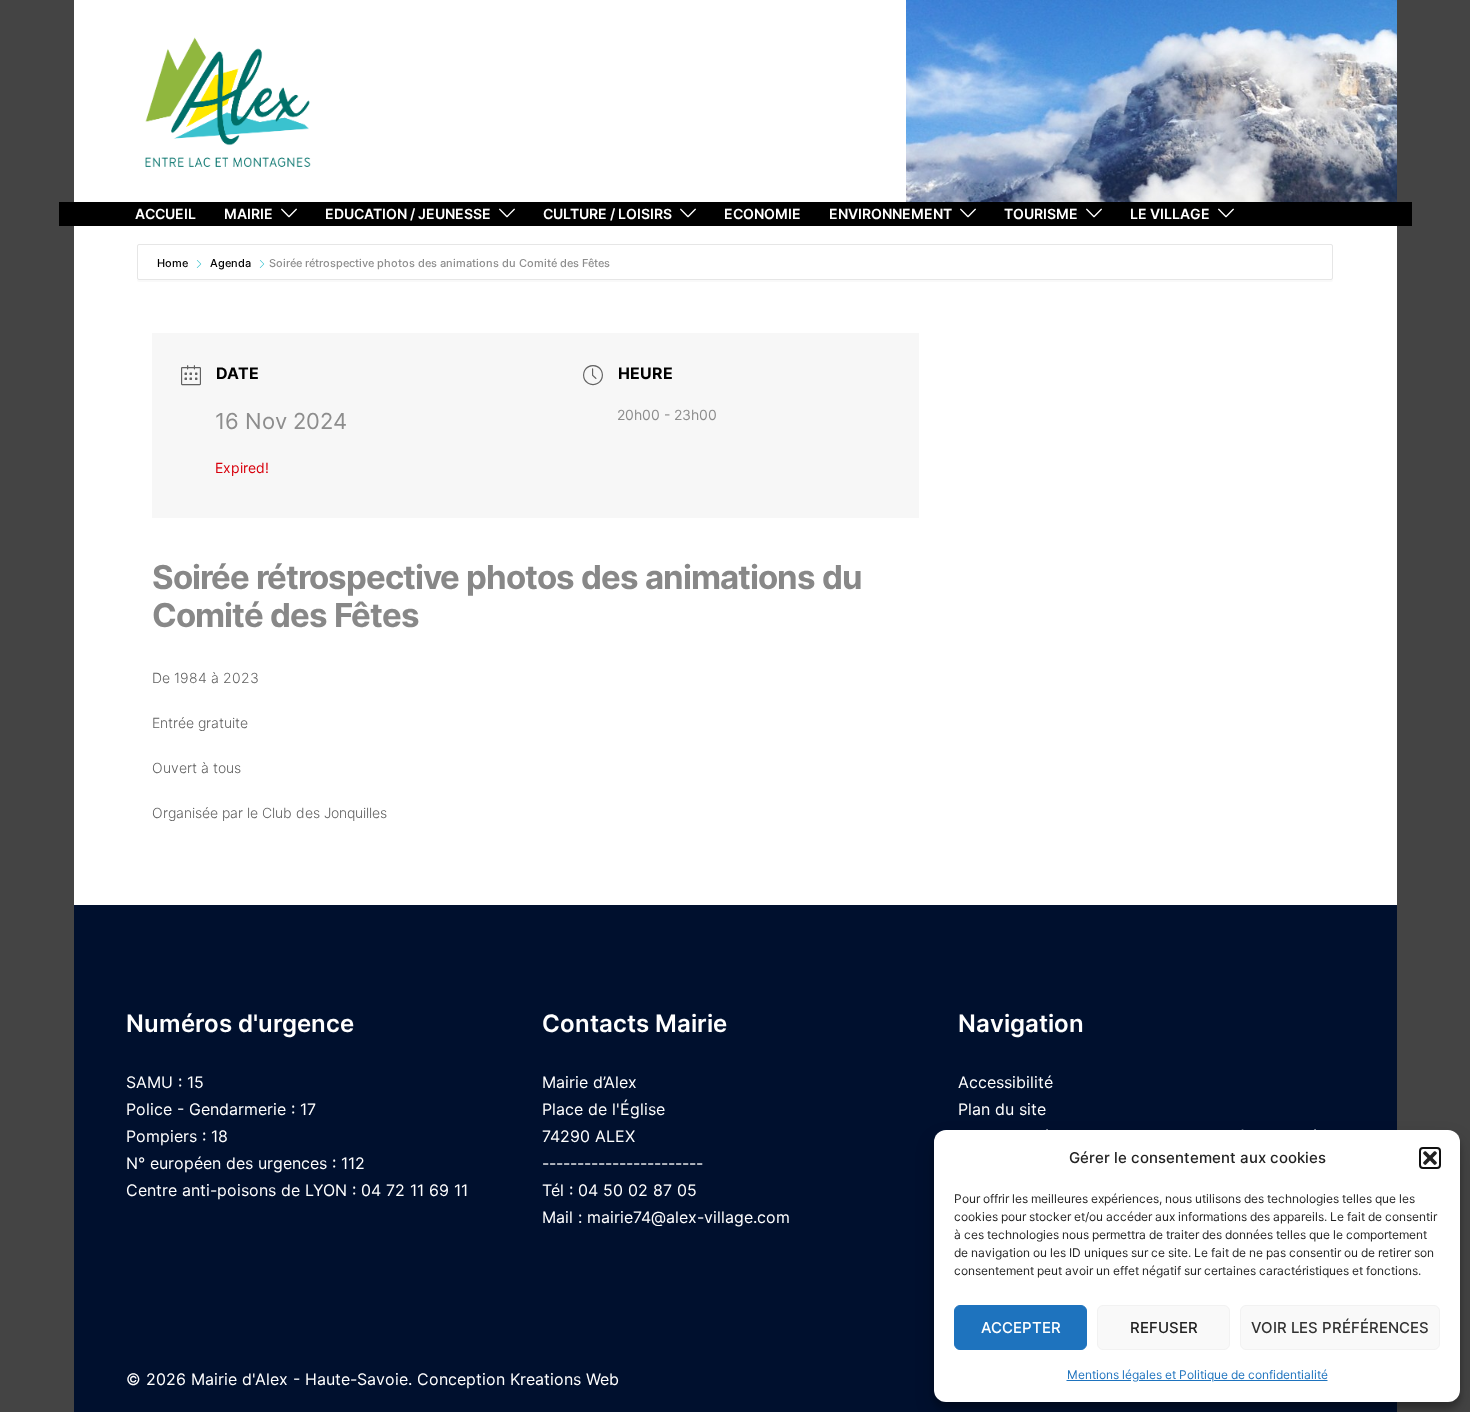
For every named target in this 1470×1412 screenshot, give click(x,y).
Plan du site (1002, 1109)
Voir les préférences (1340, 1327)
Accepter (1021, 1327)
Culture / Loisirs (607, 213)
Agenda (230, 263)
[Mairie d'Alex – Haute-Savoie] (228, 110)
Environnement (890, 213)
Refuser (1164, 1327)
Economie (762, 213)
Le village (1170, 213)
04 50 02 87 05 (637, 1190)
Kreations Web (564, 1379)
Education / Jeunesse (408, 213)
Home (174, 263)
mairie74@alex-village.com (688, 1217)
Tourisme (1041, 213)
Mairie (248, 213)
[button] (1430, 1158)
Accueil (165, 213)
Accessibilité (1005, 1082)
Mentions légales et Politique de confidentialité (1197, 1374)
